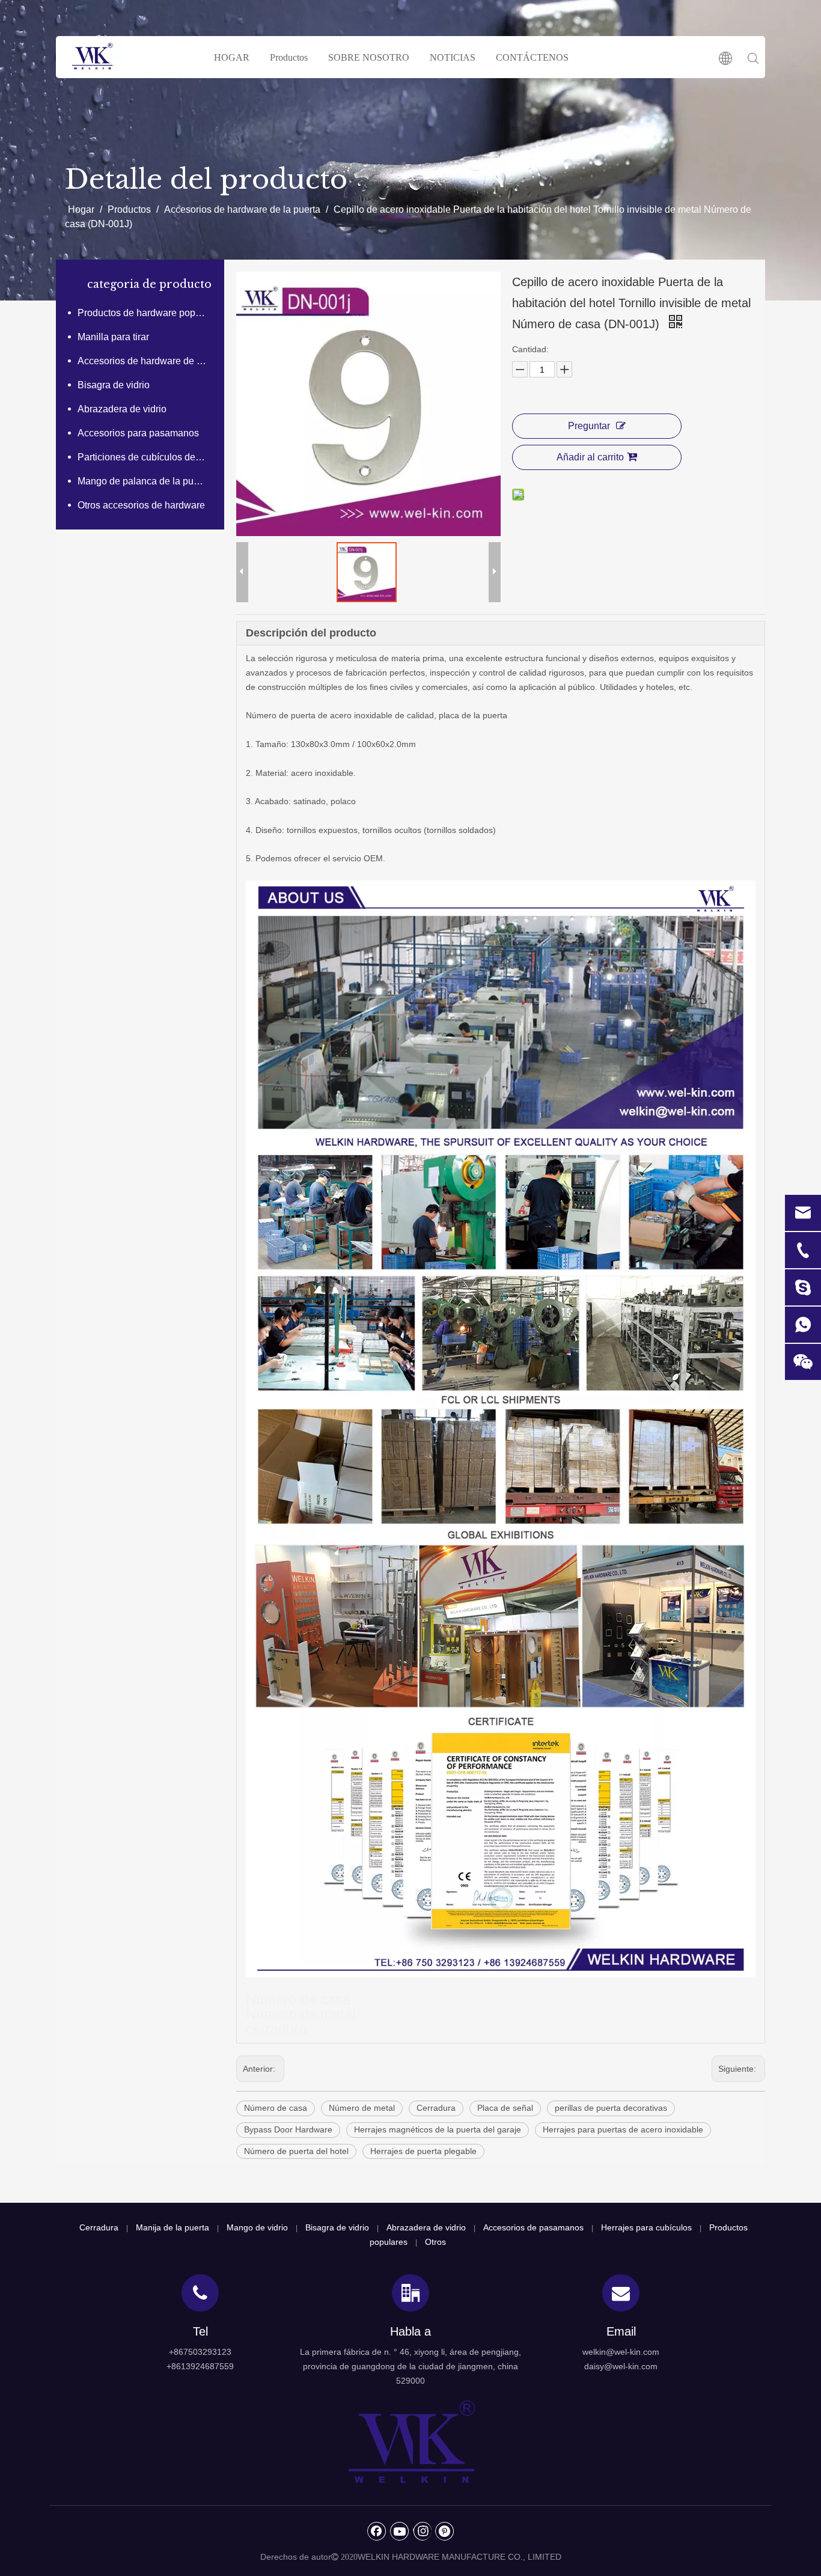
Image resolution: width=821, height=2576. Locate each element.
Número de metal (362, 2108)
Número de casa (276, 2108)
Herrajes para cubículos (646, 2227)
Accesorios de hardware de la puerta (148, 361)
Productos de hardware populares (148, 313)
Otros (435, 2242)
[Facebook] (377, 2531)
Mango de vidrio (257, 2227)
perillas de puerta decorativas (611, 2108)
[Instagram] (422, 2531)
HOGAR (232, 57)
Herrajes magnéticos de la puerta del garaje (438, 2129)
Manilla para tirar (113, 337)
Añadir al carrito (590, 457)
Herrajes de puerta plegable (423, 2151)
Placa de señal (505, 2108)
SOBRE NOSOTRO (369, 57)
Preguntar (589, 426)
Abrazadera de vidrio (122, 409)
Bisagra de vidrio (114, 385)
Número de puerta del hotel (296, 2151)
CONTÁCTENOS (532, 57)
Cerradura (436, 2108)
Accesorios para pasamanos (138, 433)
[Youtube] (400, 2531)
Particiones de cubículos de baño (148, 457)
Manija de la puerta (172, 2227)
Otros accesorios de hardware (141, 505)
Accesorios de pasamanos (533, 2227)
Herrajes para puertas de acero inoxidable (623, 2129)
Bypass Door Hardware (288, 2129)
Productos (289, 57)
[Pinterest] (445, 2531)
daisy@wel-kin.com (621, 2366)
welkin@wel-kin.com (621, 2352)
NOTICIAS (453, 57)
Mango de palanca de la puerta (144, 481)
